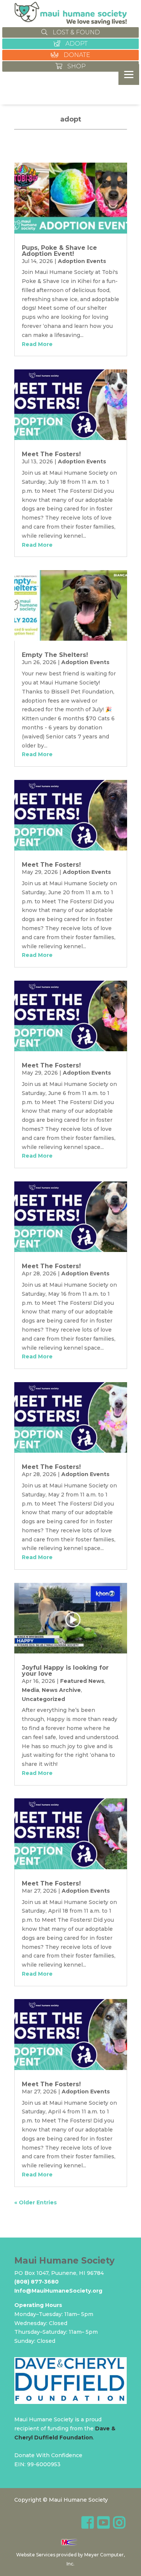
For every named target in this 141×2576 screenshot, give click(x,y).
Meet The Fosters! (51, 454)
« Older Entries (36, 2202)
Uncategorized (43, 1699)
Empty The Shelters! (55, 655)
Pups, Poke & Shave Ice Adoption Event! (59, 251)
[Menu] (129, 75)
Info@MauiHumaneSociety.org (58, 2291)
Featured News (82, 1681)
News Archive (61, 1690)
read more (37, 344)
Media (30, 1690)
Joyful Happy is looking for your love (65, 1671)
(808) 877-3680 (36, 2282)
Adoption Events (82, 261)
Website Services (36, 2555)
